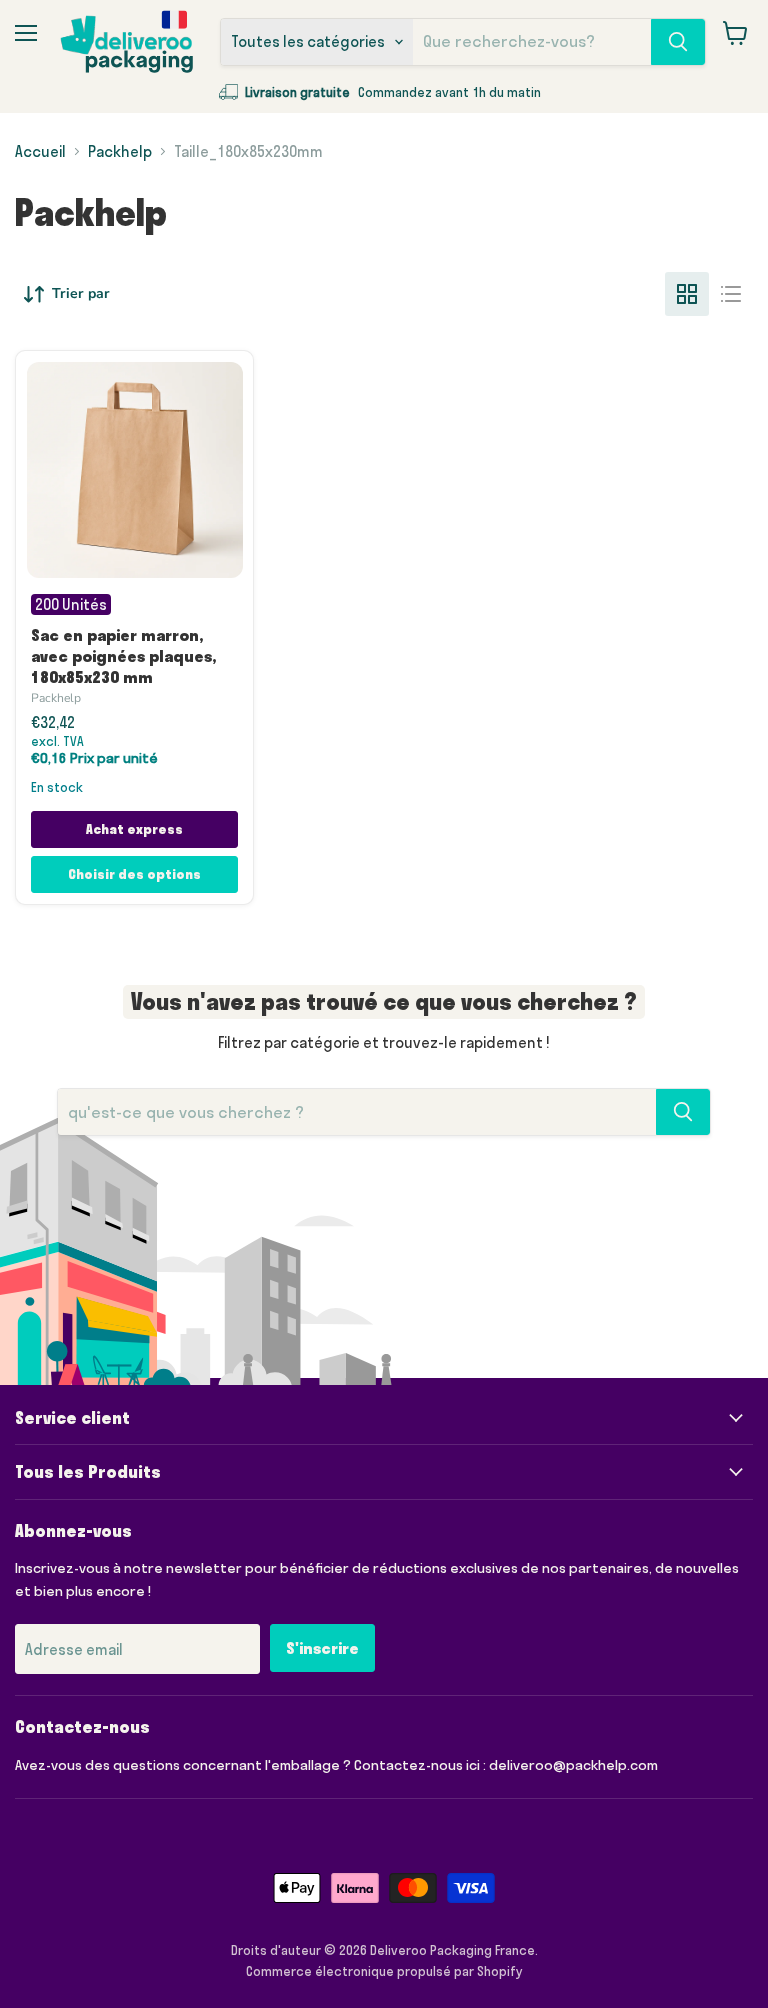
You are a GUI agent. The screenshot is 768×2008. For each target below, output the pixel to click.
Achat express (134, 829)
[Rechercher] (678, 42)
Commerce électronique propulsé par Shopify (384, 1971)
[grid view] (687, 294)
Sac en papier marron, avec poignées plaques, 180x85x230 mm (123, 656)
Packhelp (120, 151)
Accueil (40, 151)
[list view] (731, 294)
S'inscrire (322, 1648)
